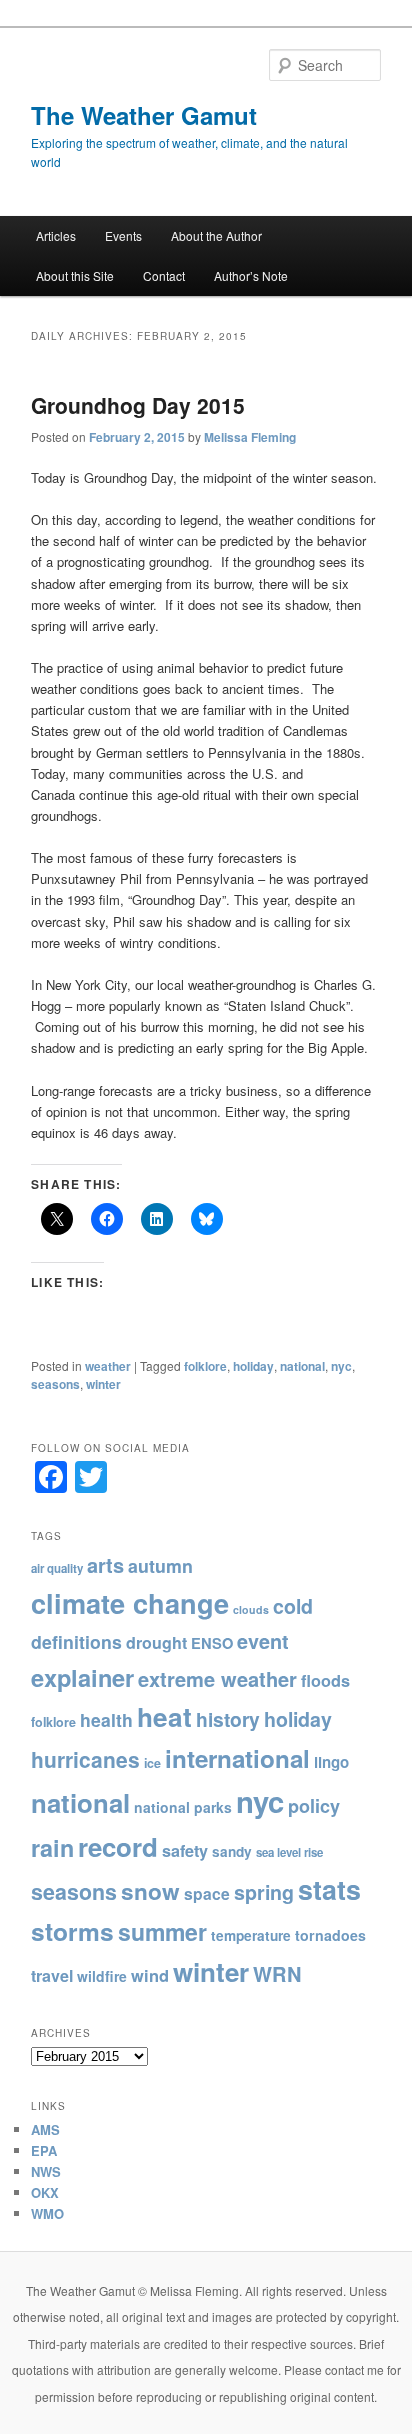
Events (123, 235)
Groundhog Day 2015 (138, 405)
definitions (76, 1641)
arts (105, 1564)
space (207, 1893)
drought (156, 1642)
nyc (341, 1366)
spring (264, 1892)
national (302, 1366)
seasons (55, 1384)
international (237, 1758)
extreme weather (217, 1678)
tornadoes (330, 1935)
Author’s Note (251, 275)
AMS (45, 2129)
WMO (47, 2213)
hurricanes (85, 1759)
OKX (45, 2192)
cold (293, 1606)
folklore (205, 1366)
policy (314, 1806)
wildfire (102, 1976)
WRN (277, 1973)
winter (103, 1384)
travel (52, 1975)
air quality (57, 1568)
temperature (251, 1935)
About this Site (75, 275)
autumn (160, 1565)
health (106, 1719)
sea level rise (289, 1852)
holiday (253, 1366)
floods (325, 1680)
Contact (164, 275)
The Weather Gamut (144, 115)
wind (150, 1975)
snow (150, 1891)
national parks (183, 1807)
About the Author (216, 235)
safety (185, 1850)
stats (329, 1889)
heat (164, 1716)
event (263, 1641)
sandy (232, 1851)
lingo (331, 1762)
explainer (82, 1677)
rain (52, 1847)
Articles (56, 235)
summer (162, 1931)
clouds (251, 1609)
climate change (130, 1602)
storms (72, 1931)
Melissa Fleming (250, 437)
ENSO (212, 1643)
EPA (44, 2150)
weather (108, 1366)
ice (152, 1763)
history (228, 1719)
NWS (46, 2171)
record (118, 1846)
